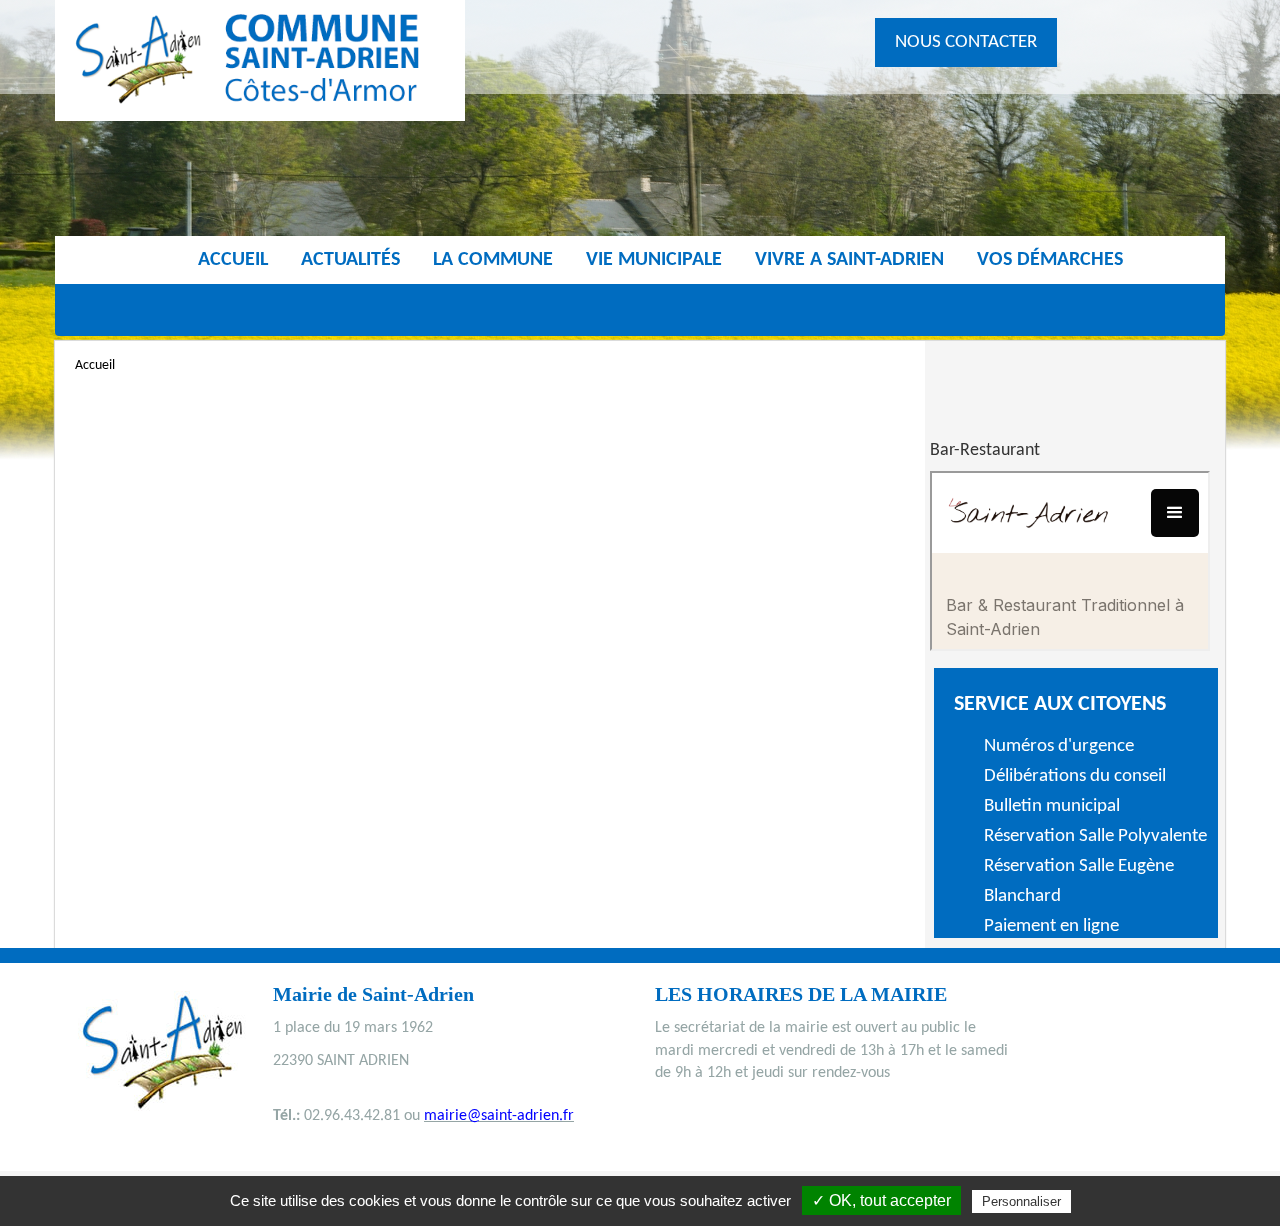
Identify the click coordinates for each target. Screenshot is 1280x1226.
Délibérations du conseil (1075, 776)
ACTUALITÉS (350, 260)
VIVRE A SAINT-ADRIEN (849, 260)
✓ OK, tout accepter (881, 1200)
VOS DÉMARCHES (1050, 260)
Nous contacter (966, 42)
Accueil (233, 260)
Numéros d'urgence (1059, 746)
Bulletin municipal (1052, 806)
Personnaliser (1021, 1201)
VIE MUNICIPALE (654, 260)
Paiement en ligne (1051, 926)
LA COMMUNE (493, 260)
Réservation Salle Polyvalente (1095, 836)
